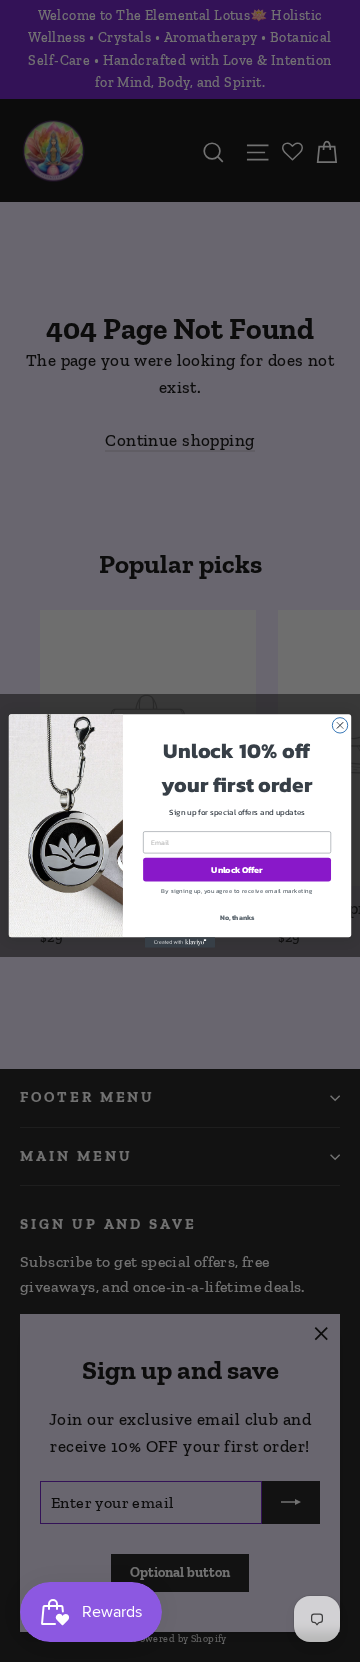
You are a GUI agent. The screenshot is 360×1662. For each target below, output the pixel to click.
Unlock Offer (236, 869)
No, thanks (237, 918)
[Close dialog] (339, 725)
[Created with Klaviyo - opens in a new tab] (180, 942)
